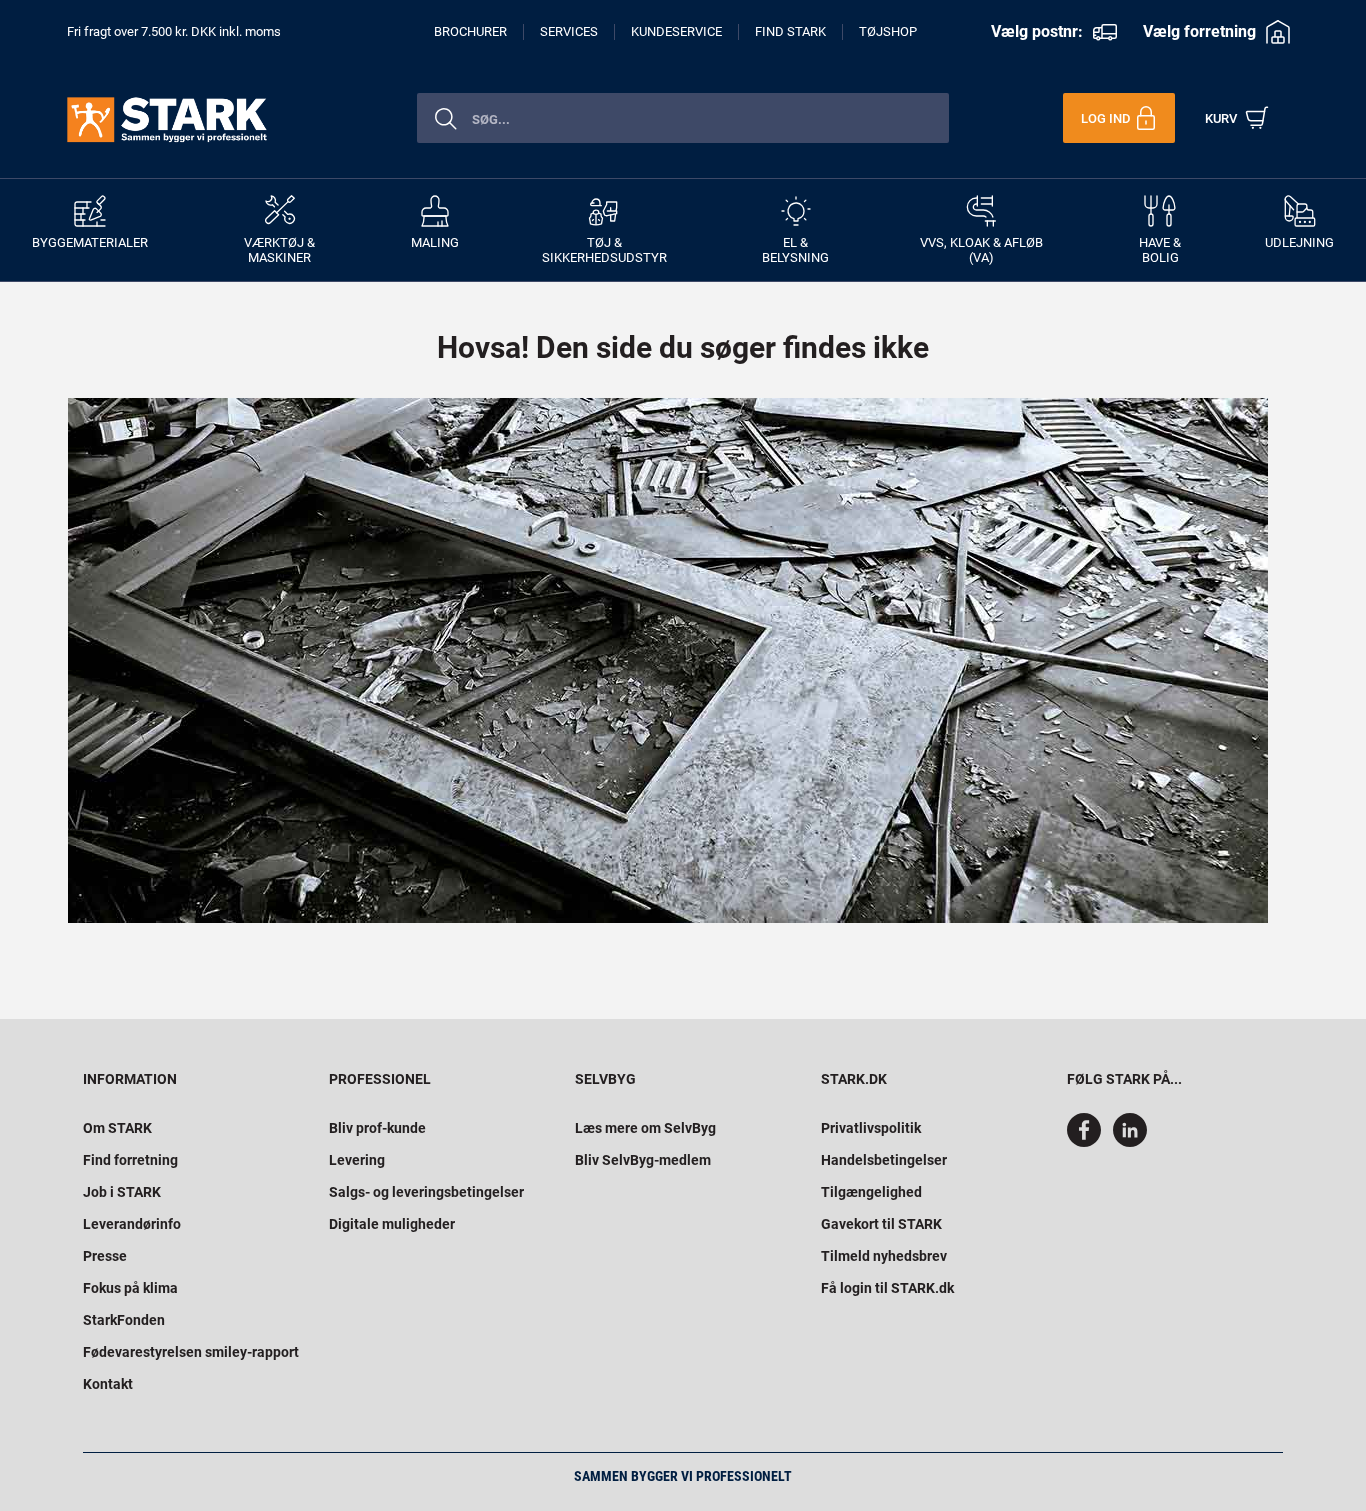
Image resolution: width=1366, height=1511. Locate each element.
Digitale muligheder (392, 1224)
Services (569, 31)
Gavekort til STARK (881, 1224)
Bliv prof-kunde (377, 1128)
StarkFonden (124, 1320)
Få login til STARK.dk (887, 1288)
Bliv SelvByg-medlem (643, 1160)
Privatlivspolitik (871, 1128)
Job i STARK (122, 1192)
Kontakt (108, 1384)
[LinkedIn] (1130, 1142)
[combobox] (683, 118)
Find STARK (790, 31)
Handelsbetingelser (884, 1160)
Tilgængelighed (871, 1192)
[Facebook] (1088, 1142)
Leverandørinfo (132, 1224)
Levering (357, 1160)
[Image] (668, 660)
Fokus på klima (130, 1288)
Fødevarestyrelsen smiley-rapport (191, 1352)
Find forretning (130, 1160)
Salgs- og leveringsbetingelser (426, 1192)
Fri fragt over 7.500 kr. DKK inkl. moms (174, 31)
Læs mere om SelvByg (645, 1128)
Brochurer (470, 31)
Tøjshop (888, 31)
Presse (105, 1256)
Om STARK (117, 1128)
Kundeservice (676, 31)
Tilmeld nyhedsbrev (884, 1256)
